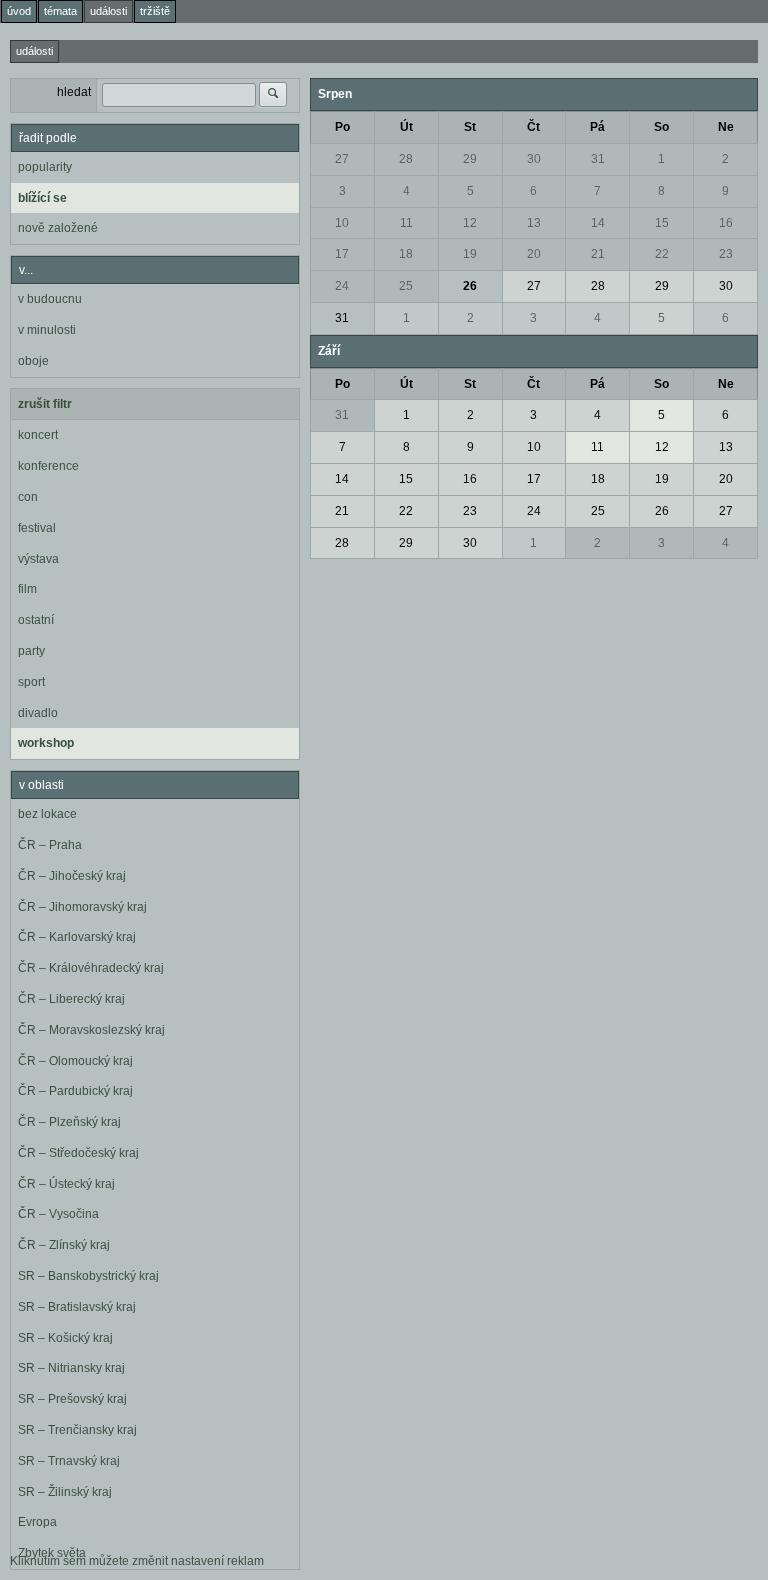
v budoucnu (50, 299)
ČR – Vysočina (58, 1214)
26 (470, 286)
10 (342, 223)
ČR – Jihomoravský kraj (82, 907)
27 (342, 159)
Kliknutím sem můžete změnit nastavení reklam (137, 1561)
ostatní (36, 620)
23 (726, 254)
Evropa (37, 1522)
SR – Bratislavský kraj (77, 1307)
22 (662, 254)
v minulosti (47, 330)
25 (406, 286)
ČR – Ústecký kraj (66, 1184)
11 (406, 223)
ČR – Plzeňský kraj (69, 1122)
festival (37, 528)
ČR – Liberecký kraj (71, 999)
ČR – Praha (50, 845)
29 (470, 159)
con (28, 497)
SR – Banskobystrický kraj (88, 1276)
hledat (74, 92)
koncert (38, 435)
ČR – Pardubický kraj (75, 1091)
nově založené (58, 228)
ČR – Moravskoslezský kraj (91, 1030)
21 (598, 254)
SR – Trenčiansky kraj (77, 1430)
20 (534, 254)
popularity (45, 167)
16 (726, 223)
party (31, 651)
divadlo (38, 713)
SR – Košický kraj (65, 1338)
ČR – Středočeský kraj (78, 1153)
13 (534, 223)
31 (598, 159)
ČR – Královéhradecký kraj (91, 968)
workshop (46, 743)
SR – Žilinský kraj (65, 1492)
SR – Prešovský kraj (72, 1399)
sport (31, 682)
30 (534, 159)
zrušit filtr (45, 404)
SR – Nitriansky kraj (71, 1368)
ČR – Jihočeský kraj (72, 876)
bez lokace (47, 814)
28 (406, 159)
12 (470, 223)
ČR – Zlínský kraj (64, 1245)
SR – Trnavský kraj (69, 1461)
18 (406, 254)
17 (342, 254)
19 (470, 254)
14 (598, 223)
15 (662, 223)
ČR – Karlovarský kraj (77, 937)
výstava (38, 559)
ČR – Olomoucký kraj (75, 1061)
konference (48, 466)
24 (342, 286)
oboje (33, 361)
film (27, 589)
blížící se (42, 198)
